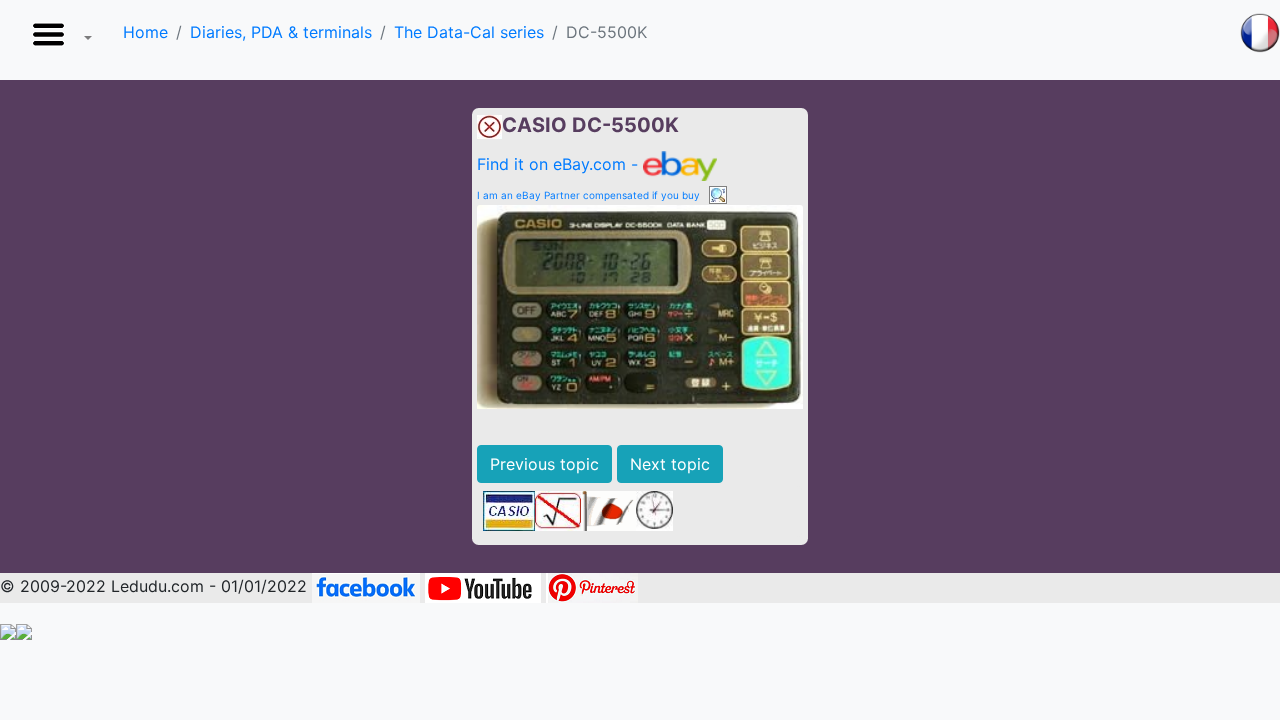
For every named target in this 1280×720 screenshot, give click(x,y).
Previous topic (544, 464)
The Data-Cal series (469, 32)
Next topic (670, 464)
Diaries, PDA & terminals (281, 32)
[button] (58, 40)
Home (145, 32)
